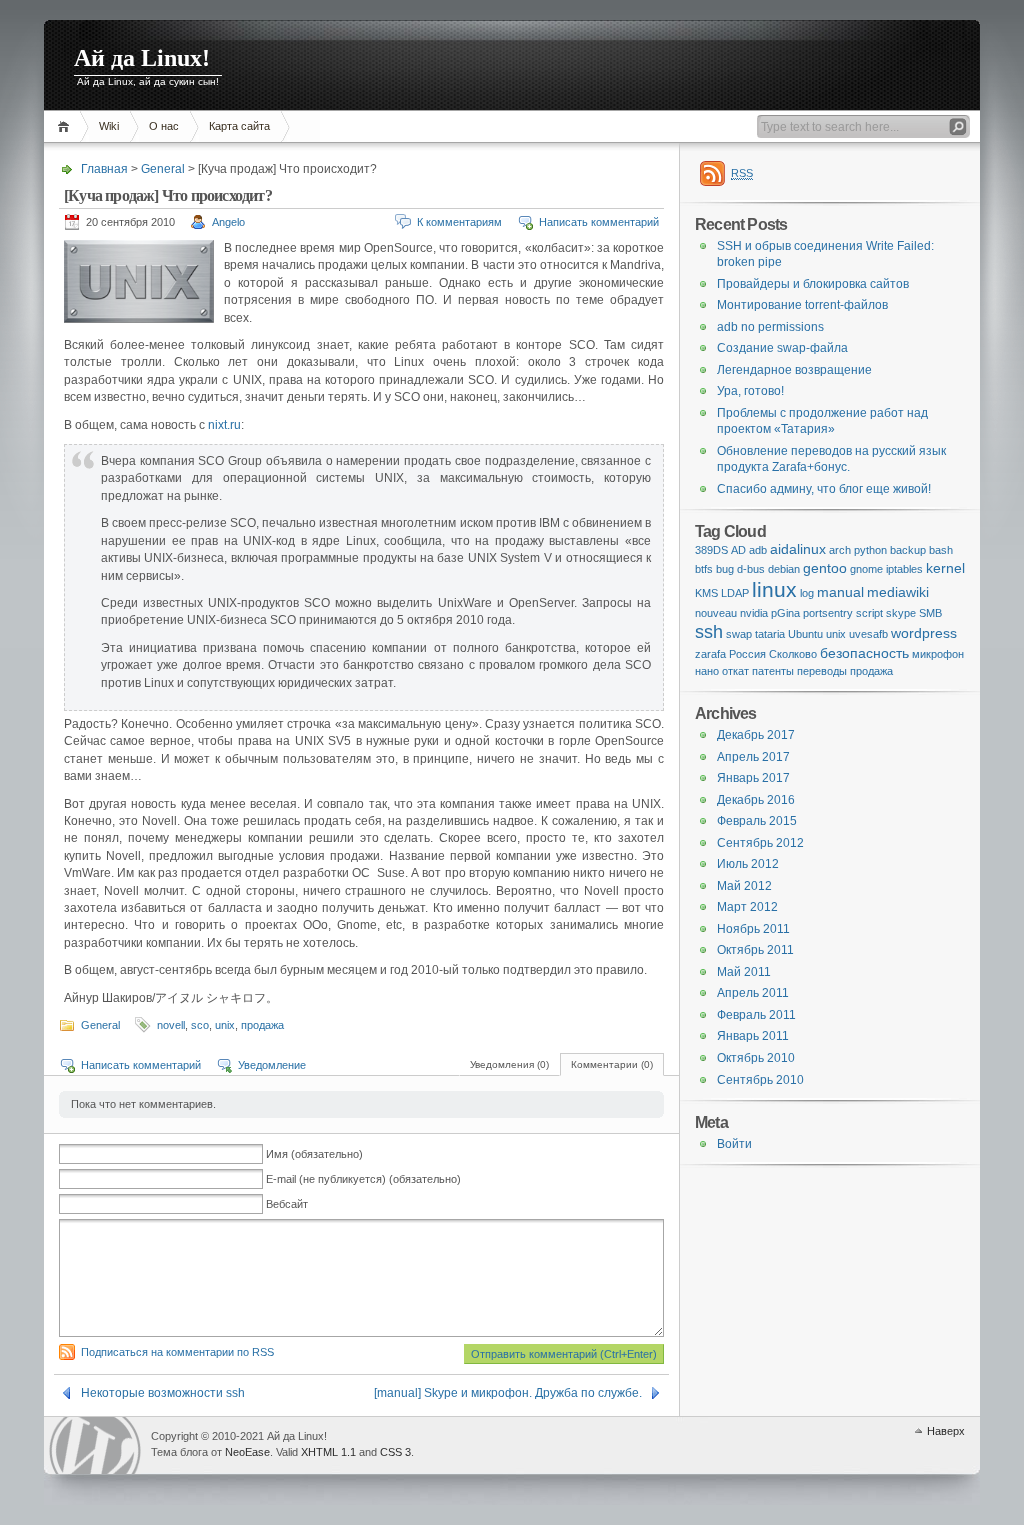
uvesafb (868, 634)
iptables (904, 569)
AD (738, 550)
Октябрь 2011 (755, 950)
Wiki (109, 126)
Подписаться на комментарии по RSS (177, 1352)
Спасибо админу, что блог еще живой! (824, 489)
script (869, 613)
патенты (773, 671)
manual (840, 592)
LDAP (735, 593)
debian (784, 569)
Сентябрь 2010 (760, 1080)
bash (941, 550)
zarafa (710, 654)
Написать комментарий (599, 222)
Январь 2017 (753, 778)
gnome (866, 569)
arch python (858, 550)
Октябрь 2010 (756, 1058)
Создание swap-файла (782, 348)
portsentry (828, 613)
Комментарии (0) (612, 1064)
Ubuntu (805, 634)
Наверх (946, 1431)
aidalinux (798, 549)
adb (758, 550)
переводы (822, 671)
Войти (734, 1144)
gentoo (825, 568)
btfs (704, 569)
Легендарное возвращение (794, 370)
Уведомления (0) (509, 1064)
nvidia (754, 613)
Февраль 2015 (757, 821)
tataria (770, 634)
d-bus (751, 569)
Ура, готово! (750, 391)
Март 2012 (747, 907)
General (163, 169)
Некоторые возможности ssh (163, 1393)
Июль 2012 (748, 864)
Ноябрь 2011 (753, 929)
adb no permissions (770, 327)
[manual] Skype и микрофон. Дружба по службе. (508, 1393)
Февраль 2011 (756, 1015)
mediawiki (898, 592)
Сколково (793, 654)
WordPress (95, 1445)
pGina (785, 613)
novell (171, 1025)
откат (735, 671)
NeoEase (247, 1452)
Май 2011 (744, 972)
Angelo (228, 222)
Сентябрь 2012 (760, 843)
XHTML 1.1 (328, 1452)
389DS (711, 550)
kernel (945, 568)
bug (725, 569)
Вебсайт (287, 1204)
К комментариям (459, 222)
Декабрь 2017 (756, 735)
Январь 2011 (753, 1036)
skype (901, 613)
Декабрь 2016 (756, 800)
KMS (706, 593)
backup (908, 550)
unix (225, 1025)
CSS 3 (395, 1452)
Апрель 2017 (753, 757)
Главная (66, 126)
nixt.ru (224, 425)
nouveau (716, 613)
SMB (930, 613)
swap (739, 634)
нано (707, 671)
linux (774, 590)
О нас (164, 126)
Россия (747, 654)
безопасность (864, 653)
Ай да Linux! (142, 58)
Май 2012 (744, 886)
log (807, 593)
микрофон (938, 654)
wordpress (924, 633)
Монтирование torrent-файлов (802, 305)
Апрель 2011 (753, 993)
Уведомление (272, 1065)
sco (200, 1025)
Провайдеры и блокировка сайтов (813, 284)
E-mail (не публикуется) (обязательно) (363, 1179)
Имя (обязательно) (314, 1154)
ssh (709, 632)
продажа (262, 1025)
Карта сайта (239, 126)
